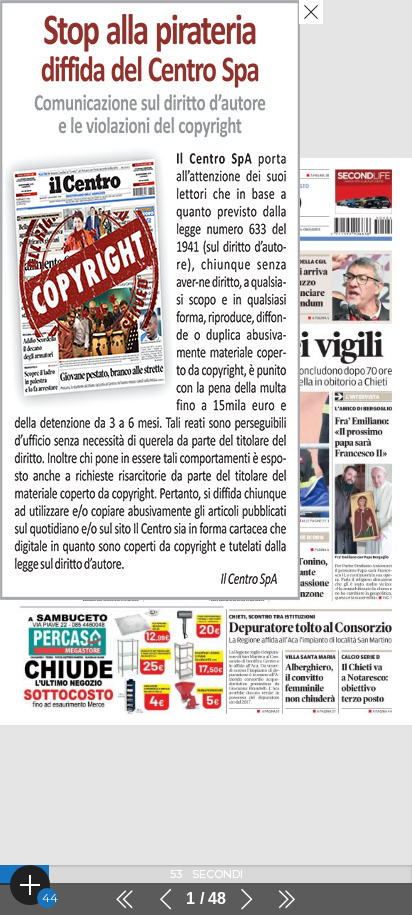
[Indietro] (166, 899)
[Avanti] (246, 899)
